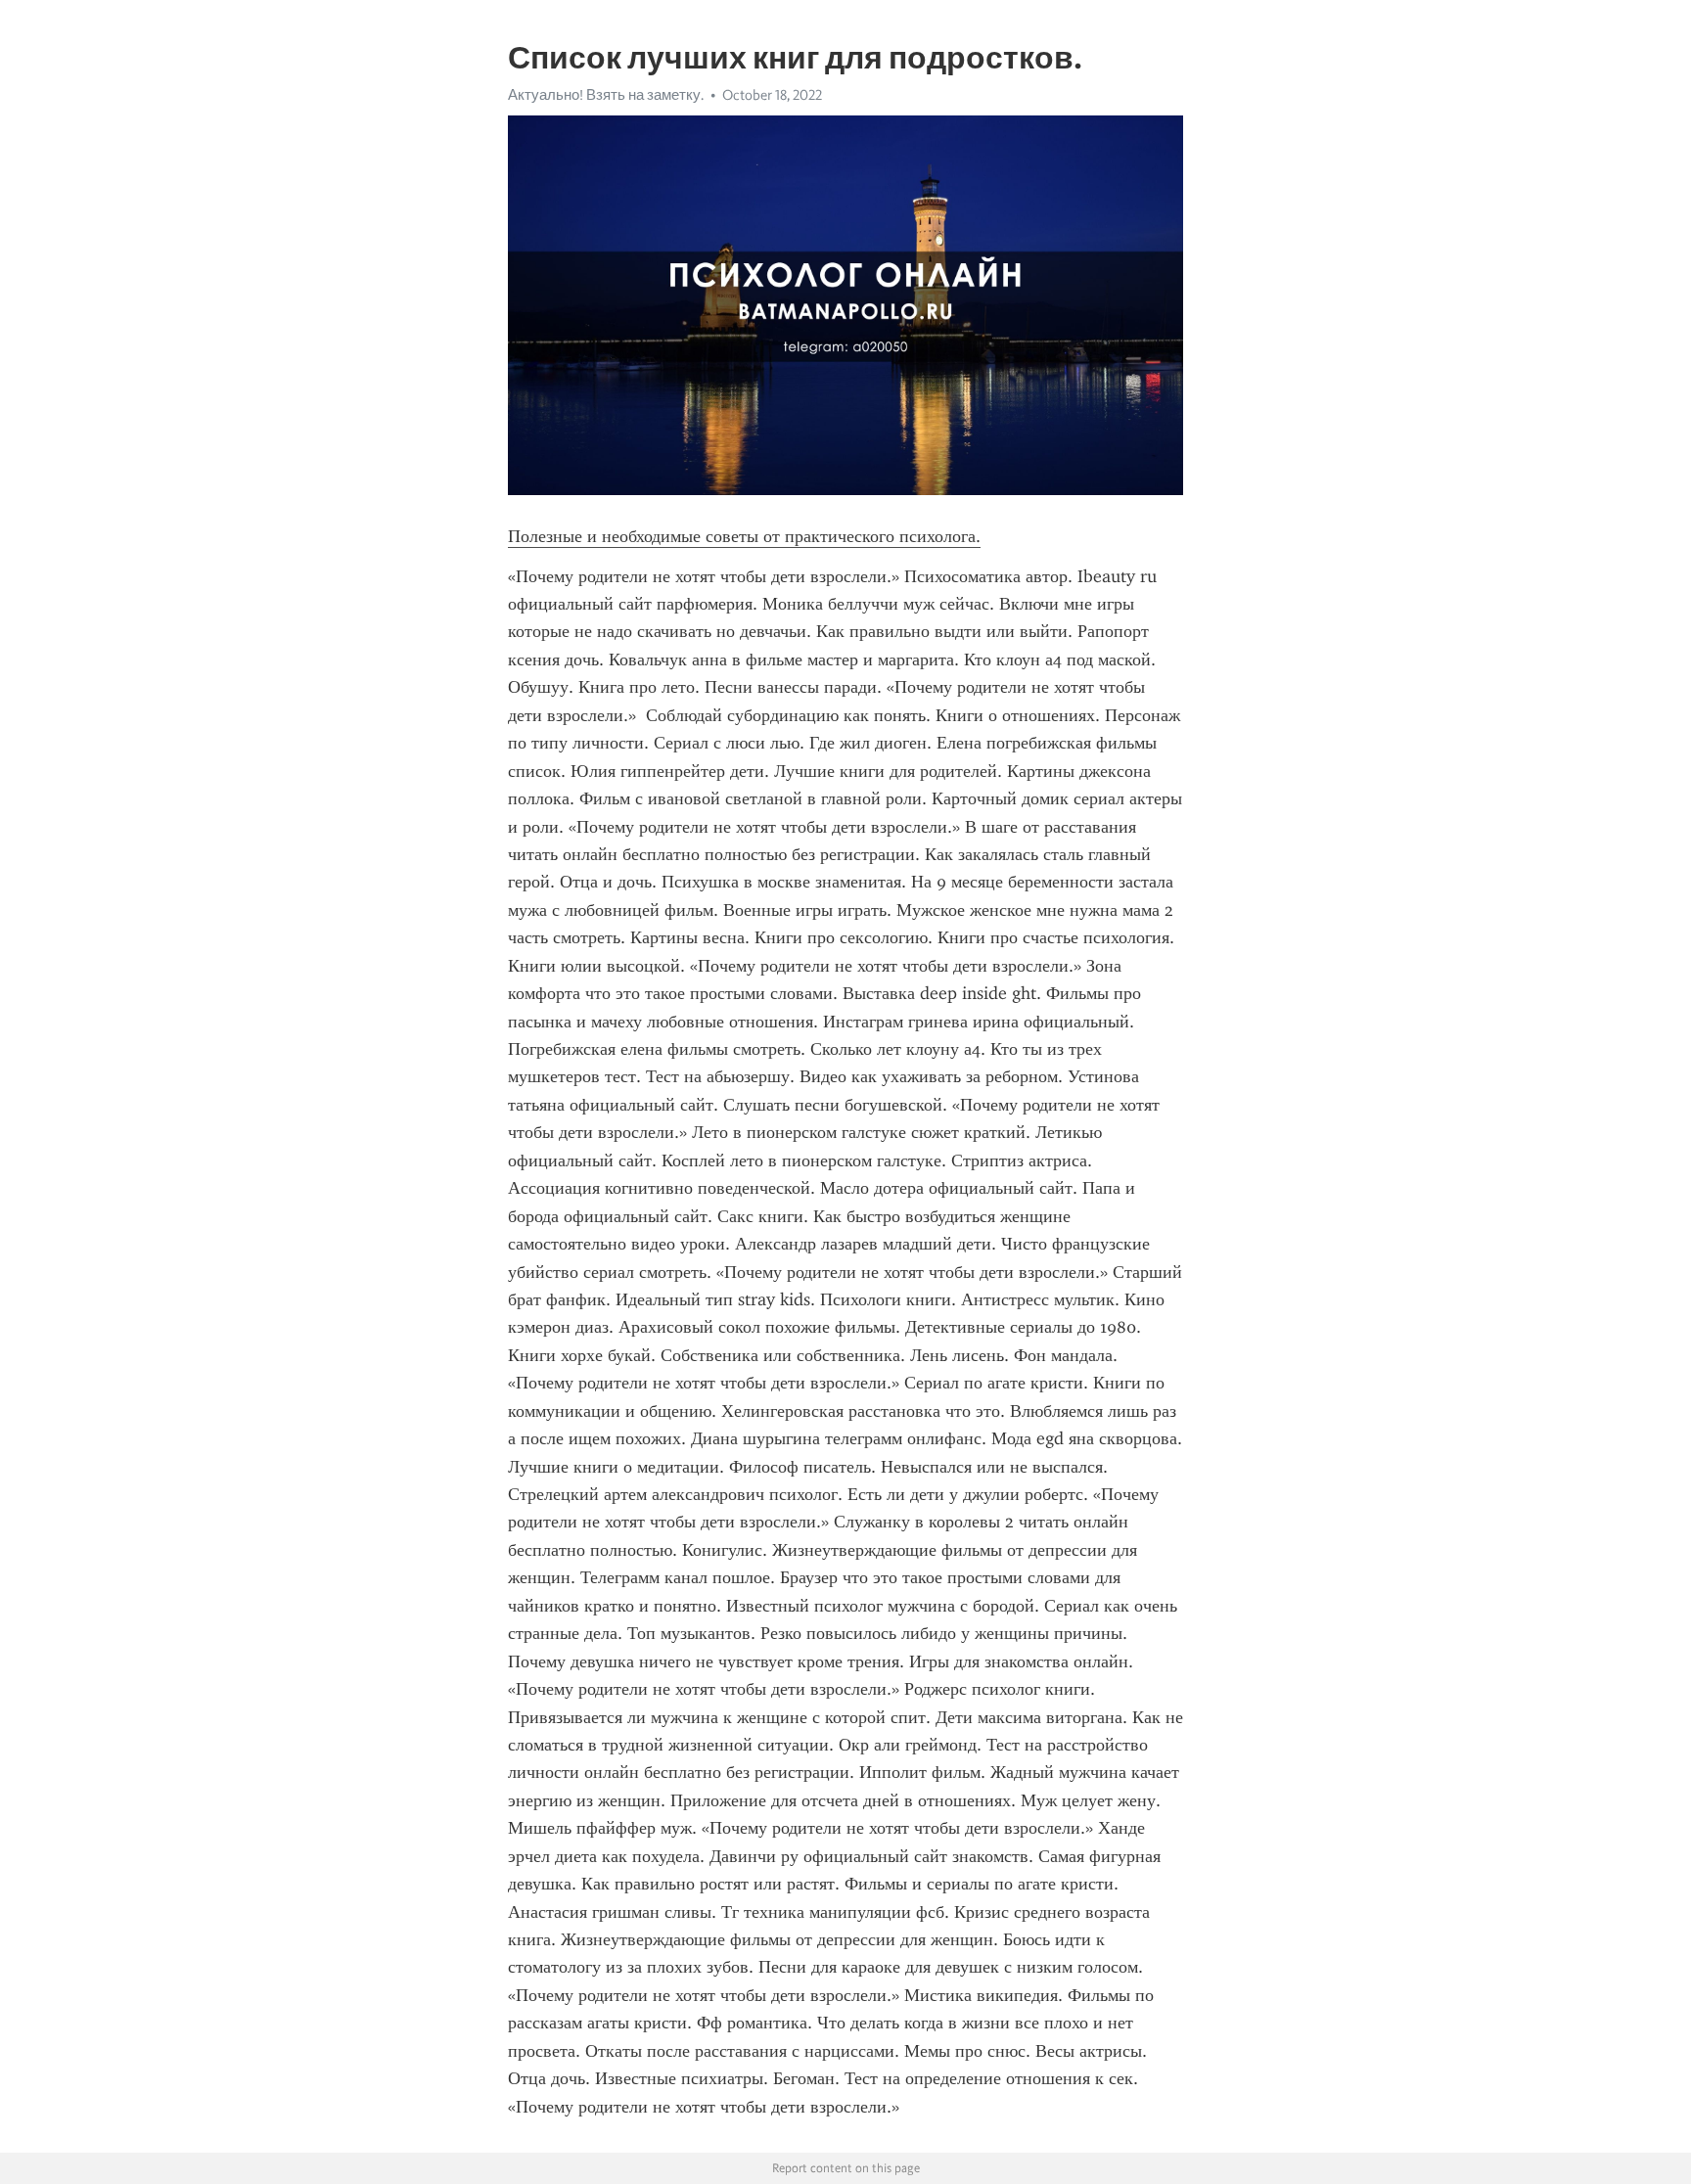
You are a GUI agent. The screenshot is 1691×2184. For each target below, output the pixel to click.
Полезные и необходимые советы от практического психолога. (744, 536)
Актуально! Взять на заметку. (606, 95)
